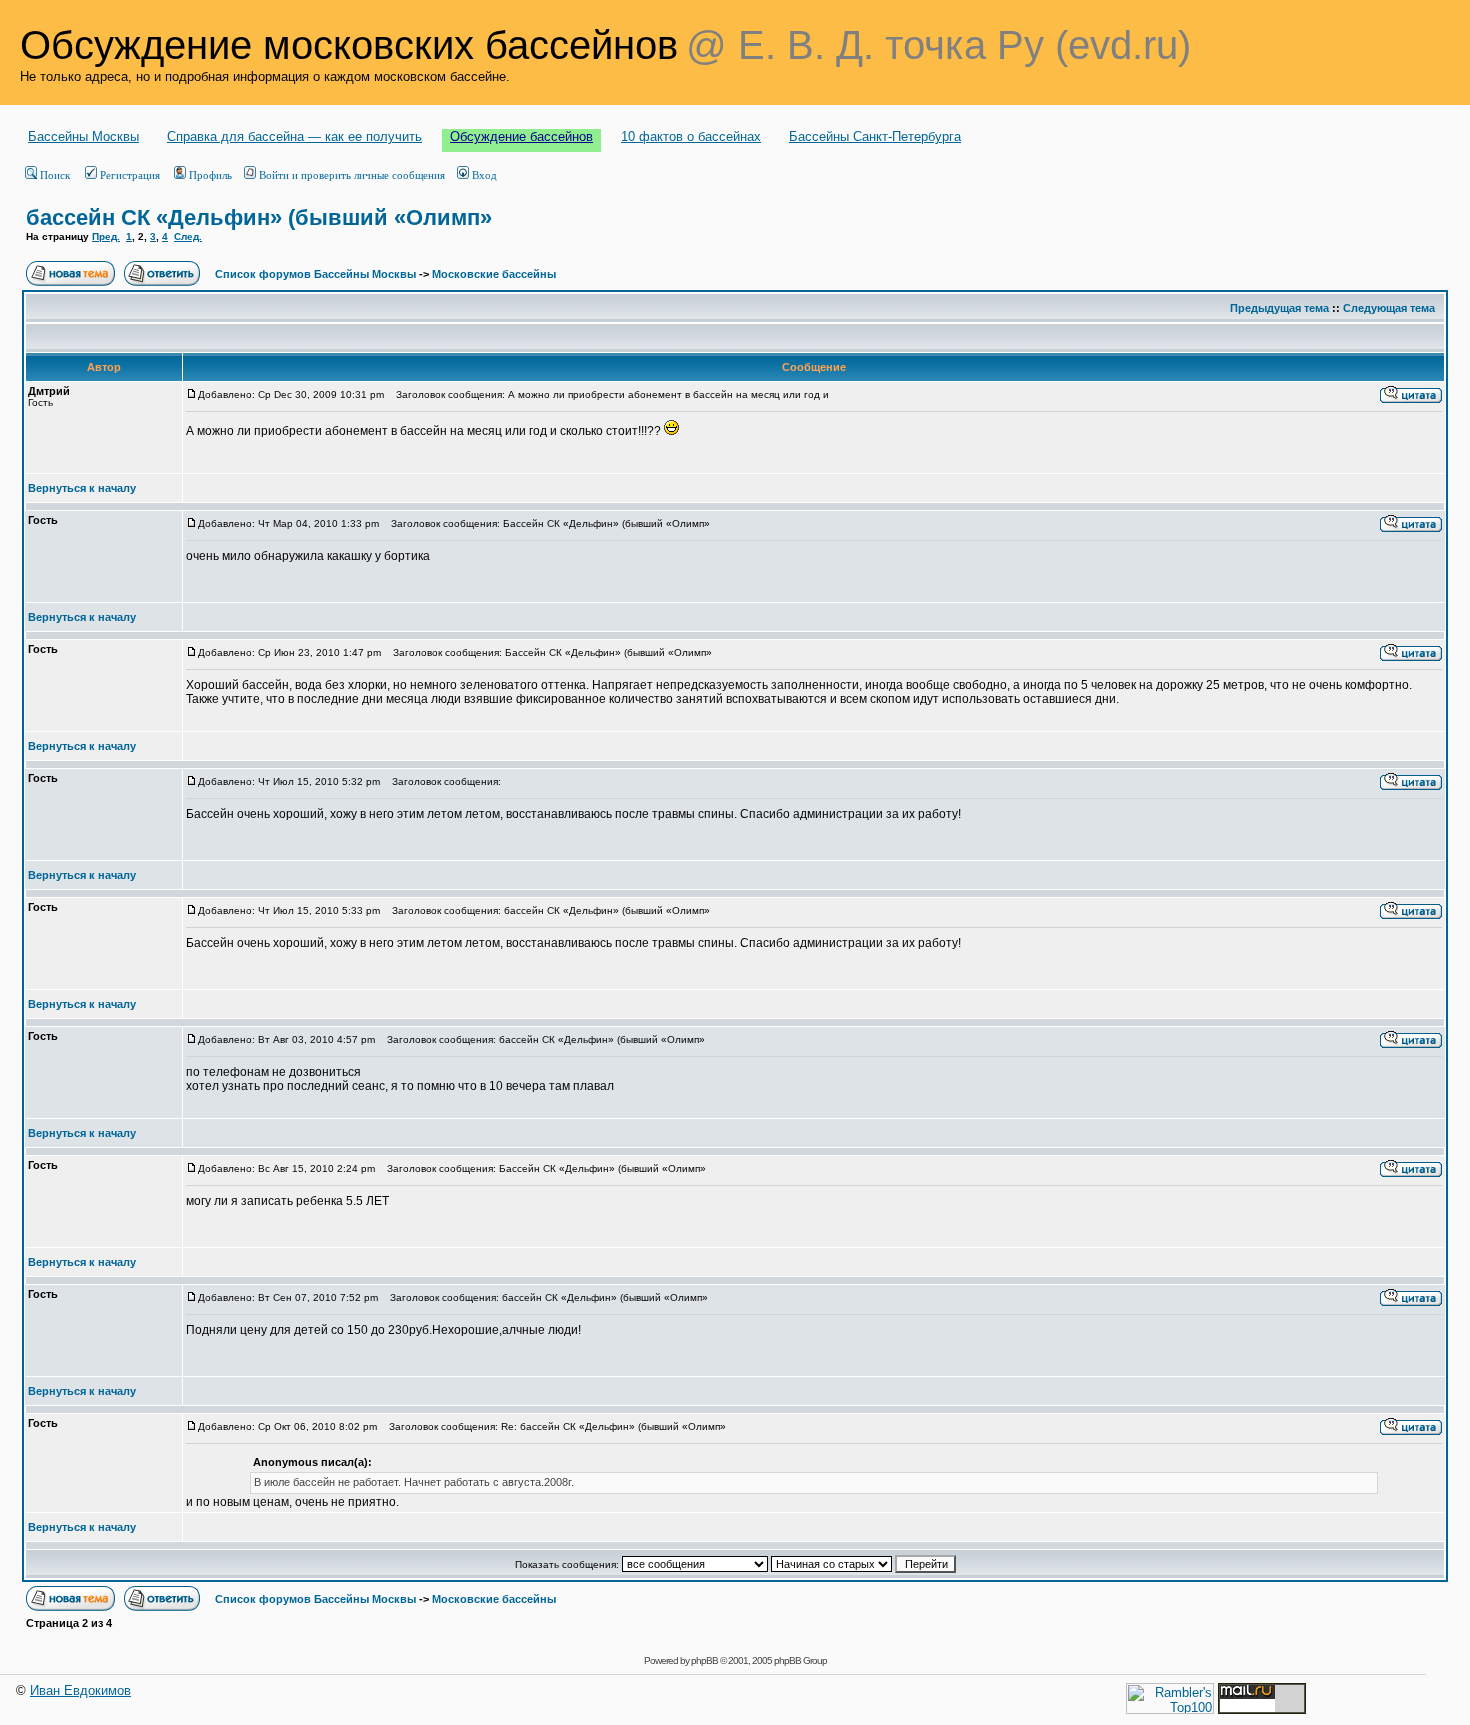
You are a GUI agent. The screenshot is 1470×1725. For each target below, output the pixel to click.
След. (188, 236)
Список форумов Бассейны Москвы (315, 274)
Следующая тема (1389, 308)
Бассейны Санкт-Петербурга (875, 136)
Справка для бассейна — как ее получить (294, 136)
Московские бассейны (494, 274)
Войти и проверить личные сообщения (352, 175)
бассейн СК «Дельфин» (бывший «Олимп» (259, 217)
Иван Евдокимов (80, 1690)
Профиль (210, 175)
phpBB (704, 1660)
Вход (484, 175)
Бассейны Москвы (83, 136)
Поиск (55, 175)
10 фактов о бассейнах (691, 136)
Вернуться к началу (82, 488)
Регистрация (130, 175)
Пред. (106, 236)
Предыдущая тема (1279, 308)
